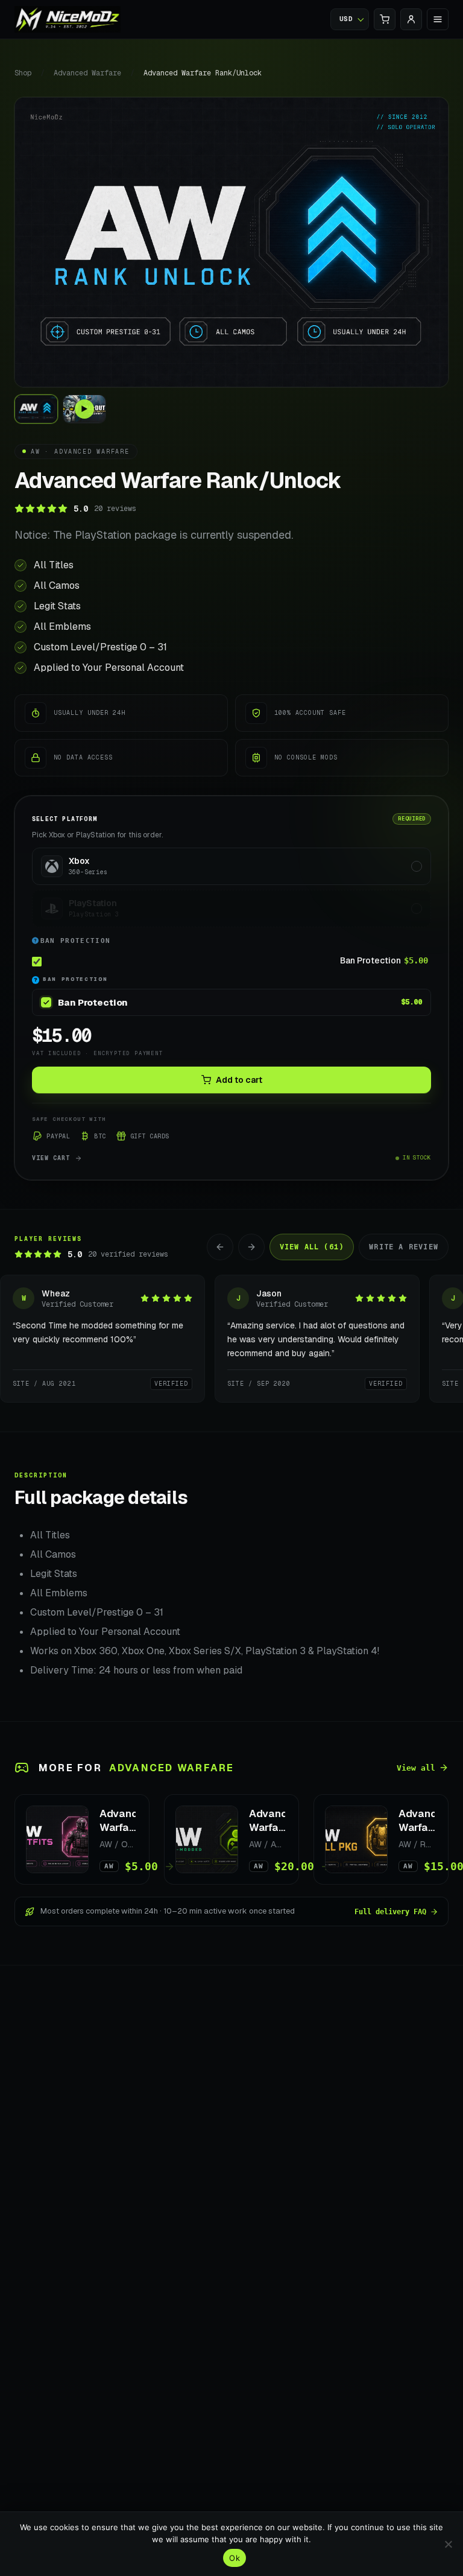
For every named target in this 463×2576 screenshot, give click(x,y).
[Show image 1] (36, 409)
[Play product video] (84, 409)
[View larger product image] (231, 242)
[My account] (411, 19)
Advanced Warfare (87, 73)
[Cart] (385, 19)
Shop (23, 73)
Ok (235, 2558)
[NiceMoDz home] (68, 19)
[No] (448, 2544)
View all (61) (312, 1247)
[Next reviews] (251, 1247)
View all (416, 1768)
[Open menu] (438, 19)
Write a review (404, 1247)
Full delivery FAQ (390, 1912)
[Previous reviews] (220, 1247)
